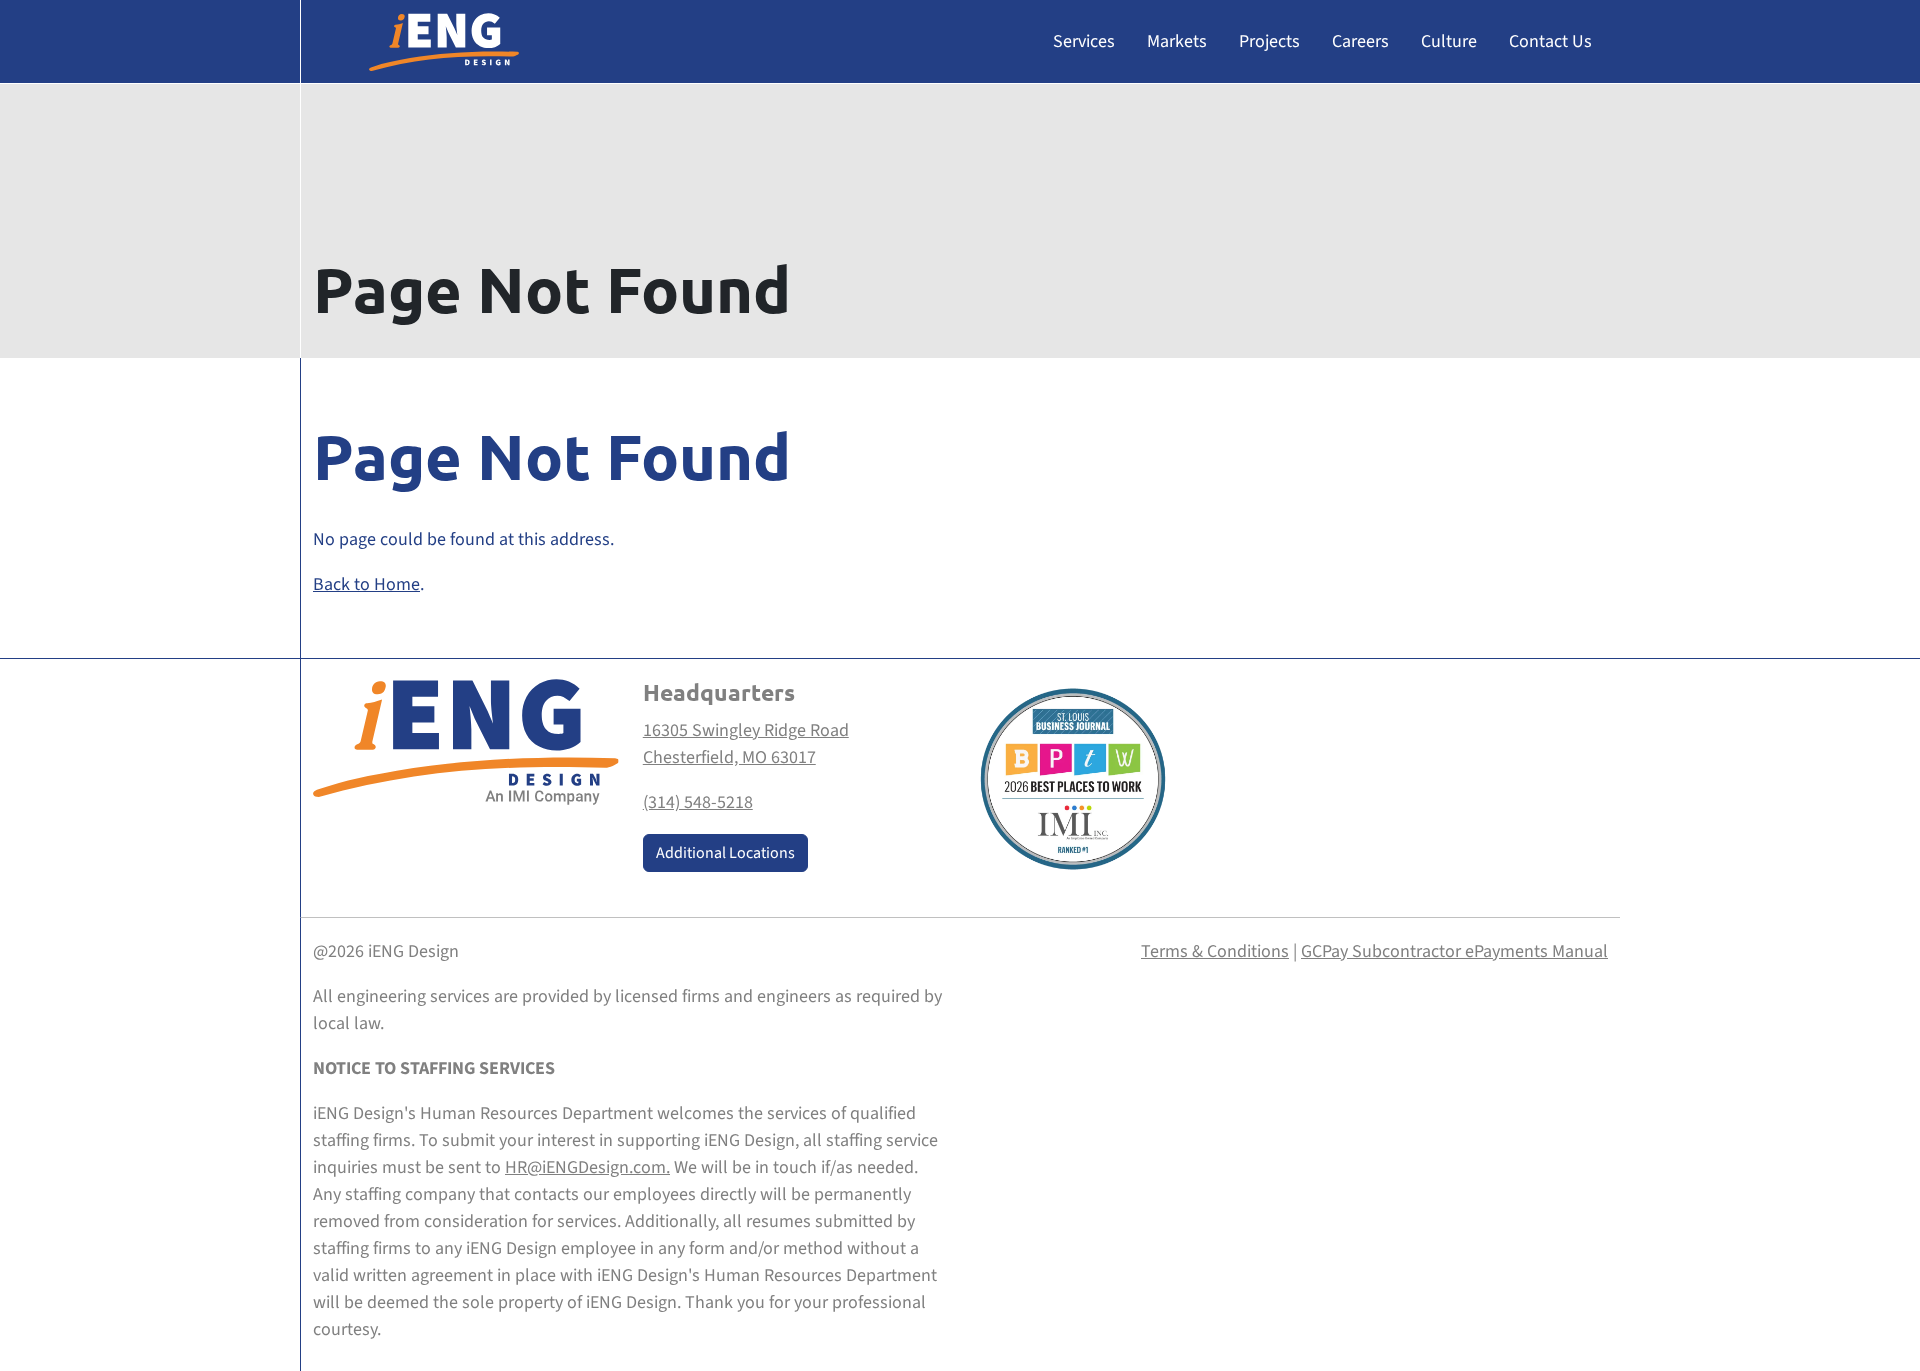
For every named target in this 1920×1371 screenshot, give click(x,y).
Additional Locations (725, 853)
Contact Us (1550, 41)
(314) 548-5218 (698, 802)
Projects (1269, 41)
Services (1084, 41)
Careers (1360, 41)
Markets (1177, 41)
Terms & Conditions (1215, 951)
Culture (1449, 41)
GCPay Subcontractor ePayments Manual (1454, 951)
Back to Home (366, 584)
